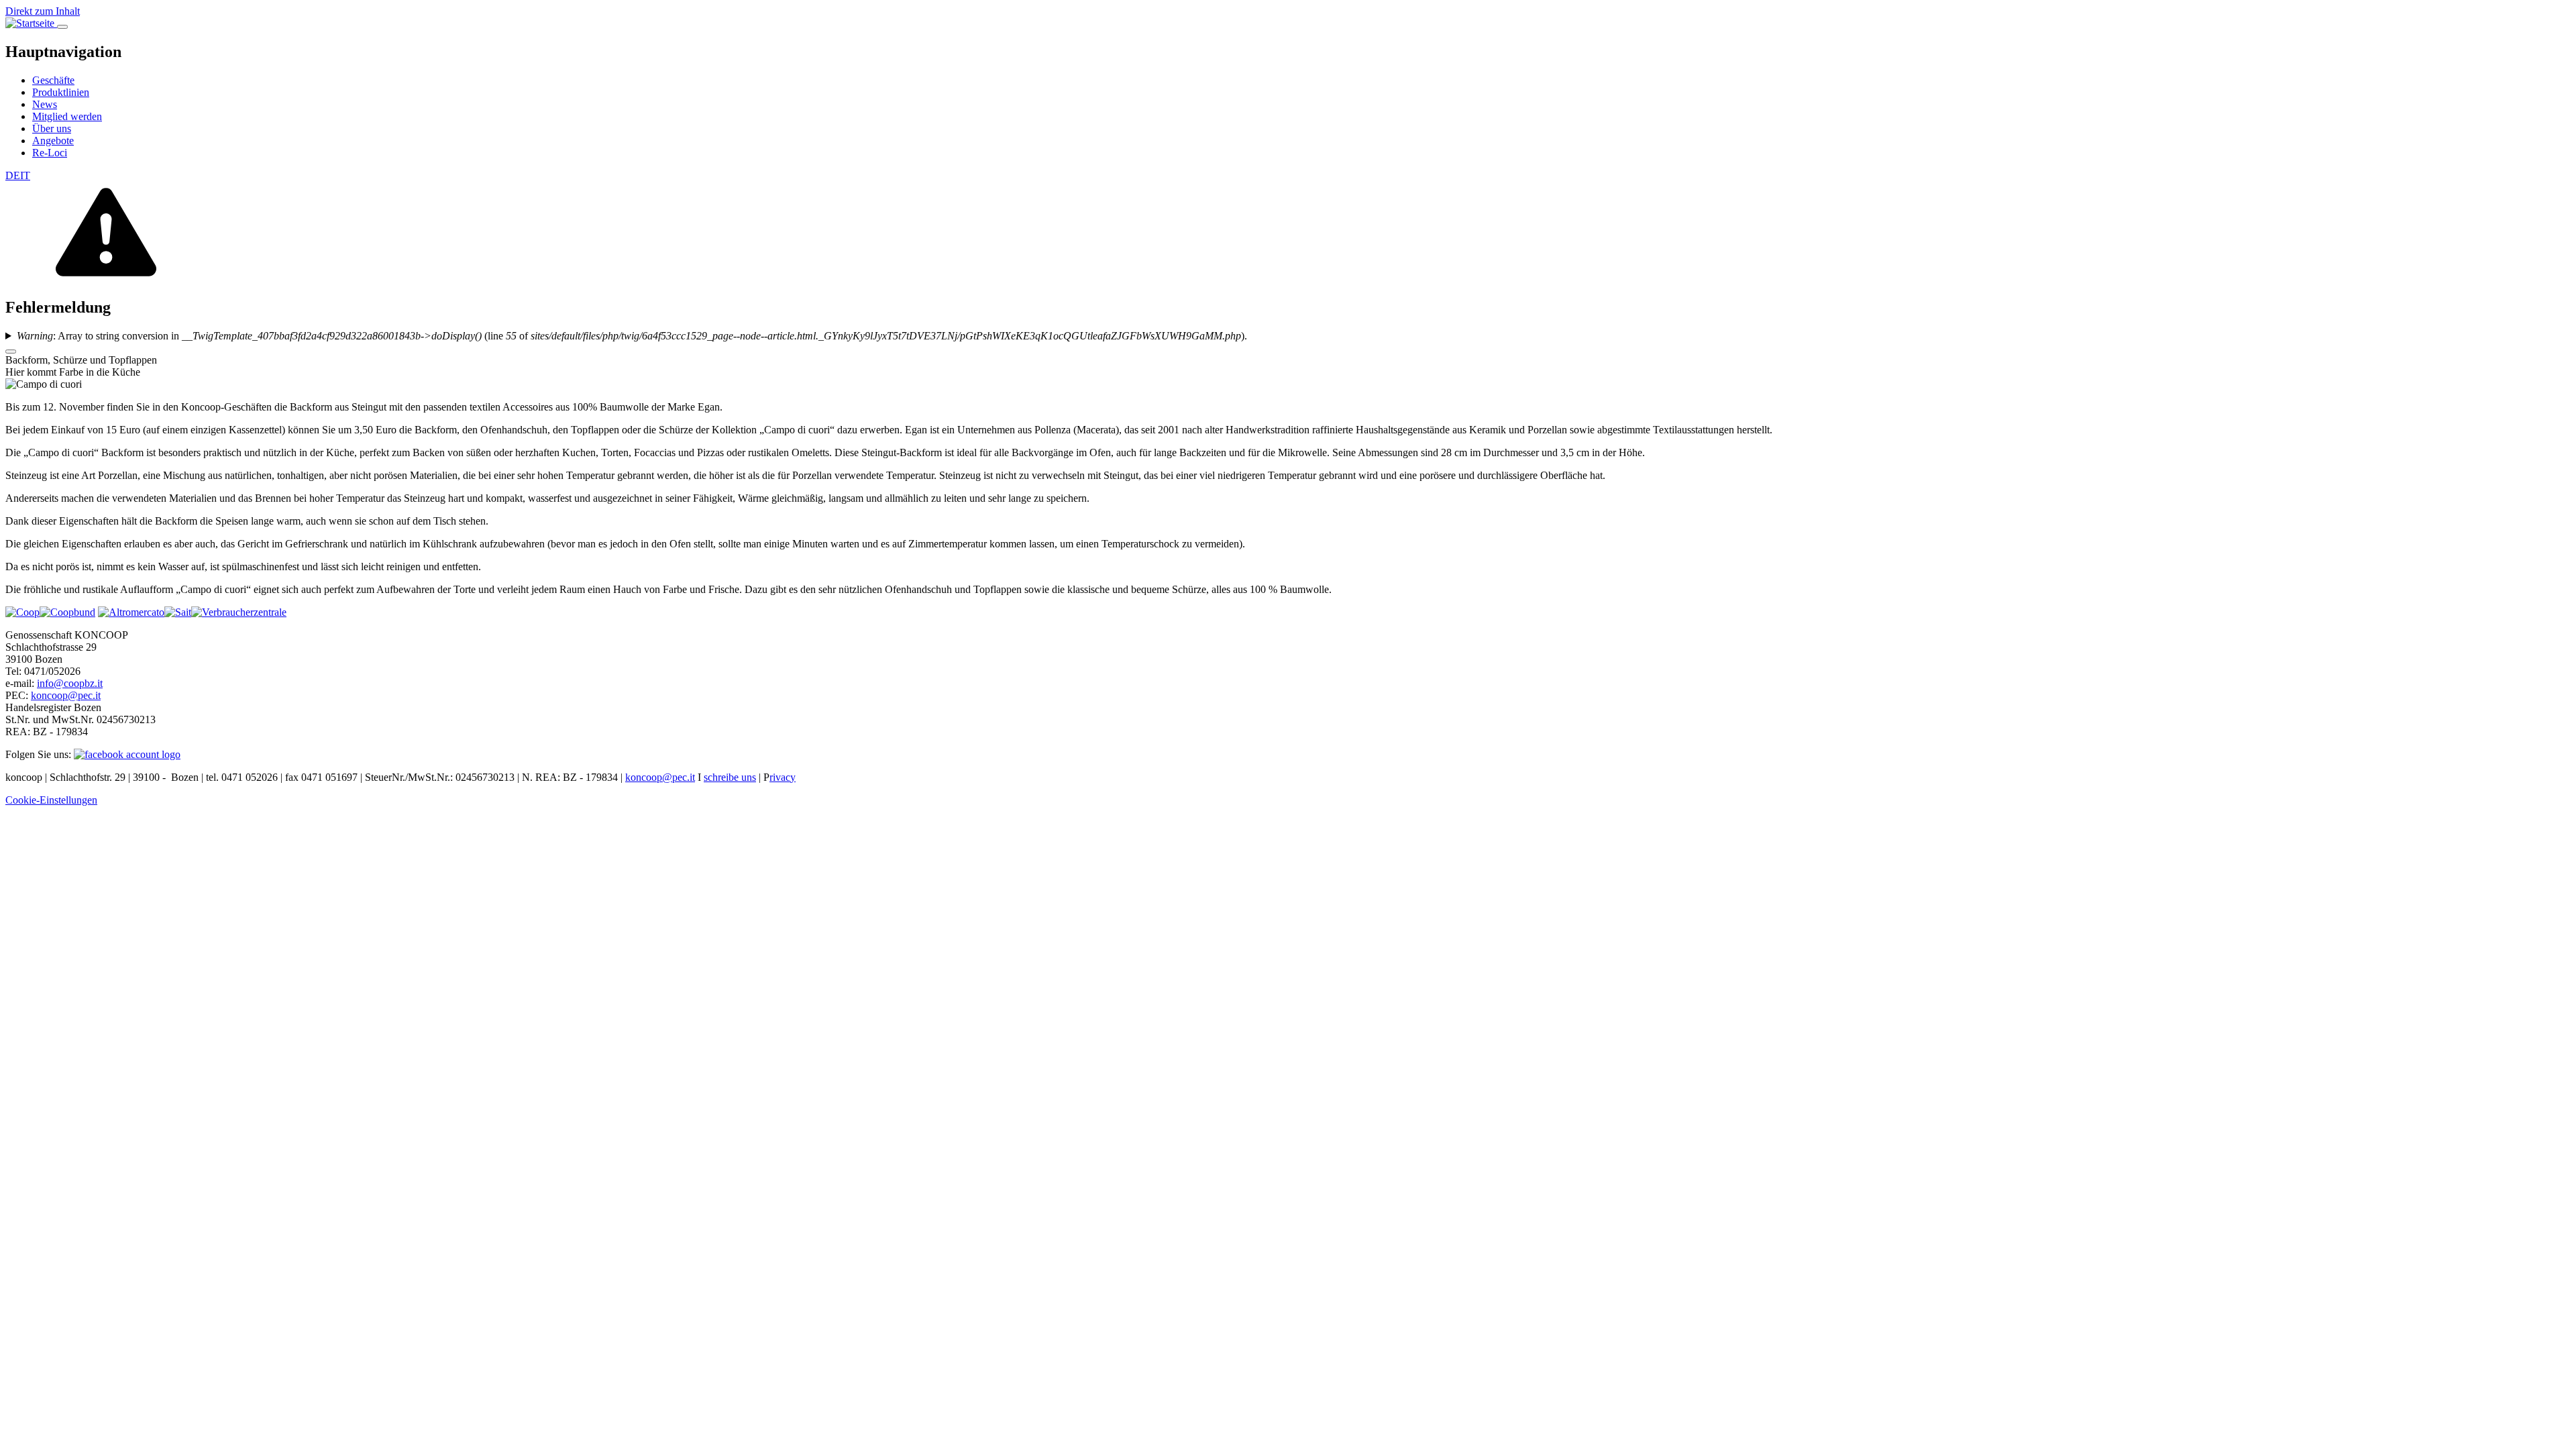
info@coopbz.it (70, 683)
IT (25, 175)
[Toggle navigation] (62, 27)
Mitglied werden (67, 116)
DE (13, 175)
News (45, 104)
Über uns (52, 128)
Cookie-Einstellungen (51, 800)
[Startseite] (31, 23)
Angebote (53, 141)
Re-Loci (50, 153)
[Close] (11, 352)
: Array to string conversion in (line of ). (632, 336)
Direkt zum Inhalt (43, 11)
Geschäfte (53, 80)
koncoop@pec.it (66, 695)
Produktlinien (61, 92)
